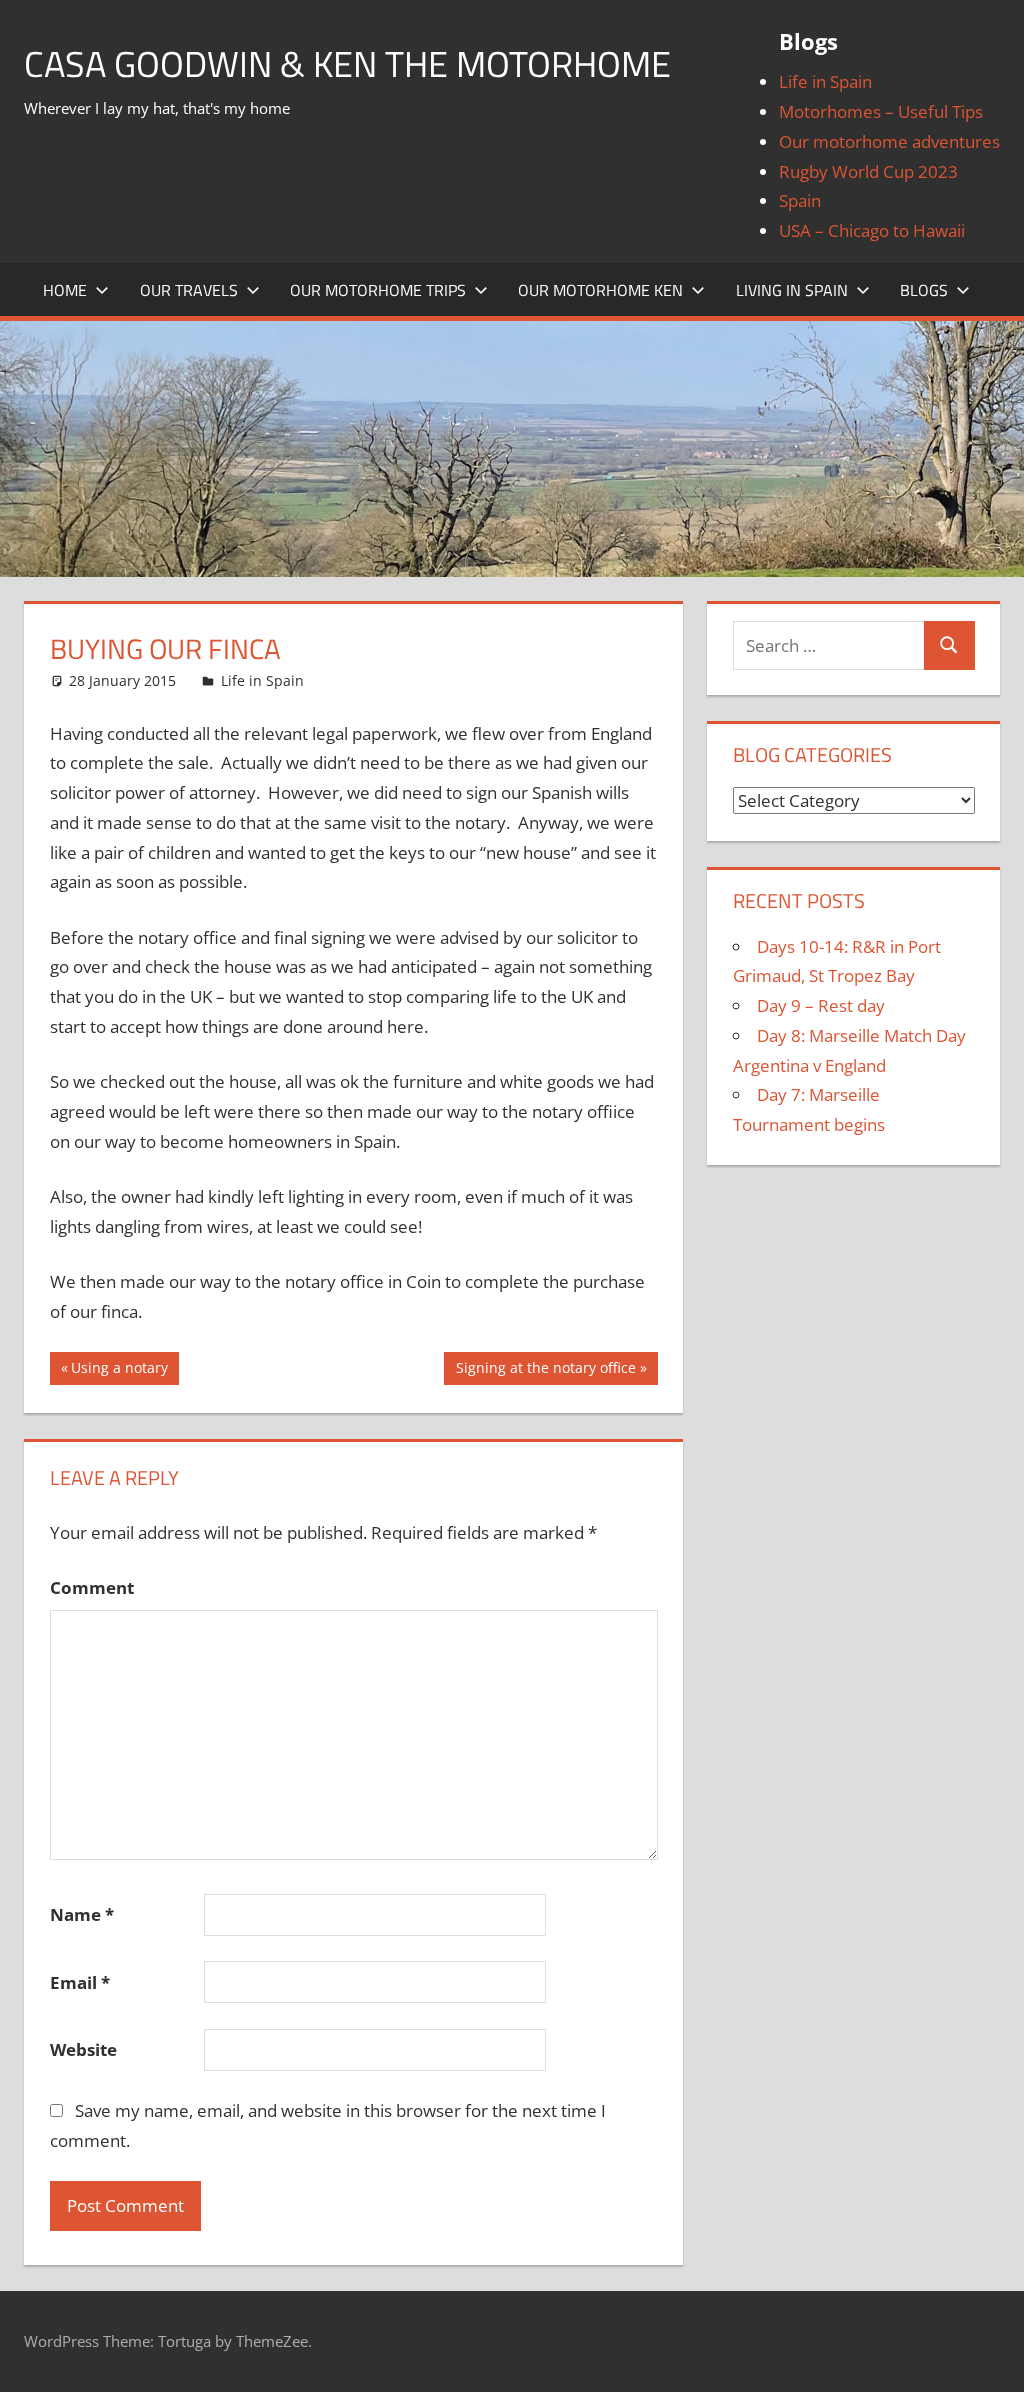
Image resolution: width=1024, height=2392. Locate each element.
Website (83, 2049)
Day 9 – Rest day (821, 1005)
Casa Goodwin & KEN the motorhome (347, 63)
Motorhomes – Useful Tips (881, 111)
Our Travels (189, 290)
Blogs (924, 290)
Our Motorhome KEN (600, 290)
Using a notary (119, 1371)
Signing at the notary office (545, 1371)
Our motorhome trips (378, 290)
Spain (800, 200)
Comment (92, 1587)
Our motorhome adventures (889, 141)
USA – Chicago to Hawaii (872, 230)
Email (80, 1982)
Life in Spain (825, 81)
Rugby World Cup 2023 (868, 171)
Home (65, 290)
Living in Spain (792, 290)
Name (82, 1914)
